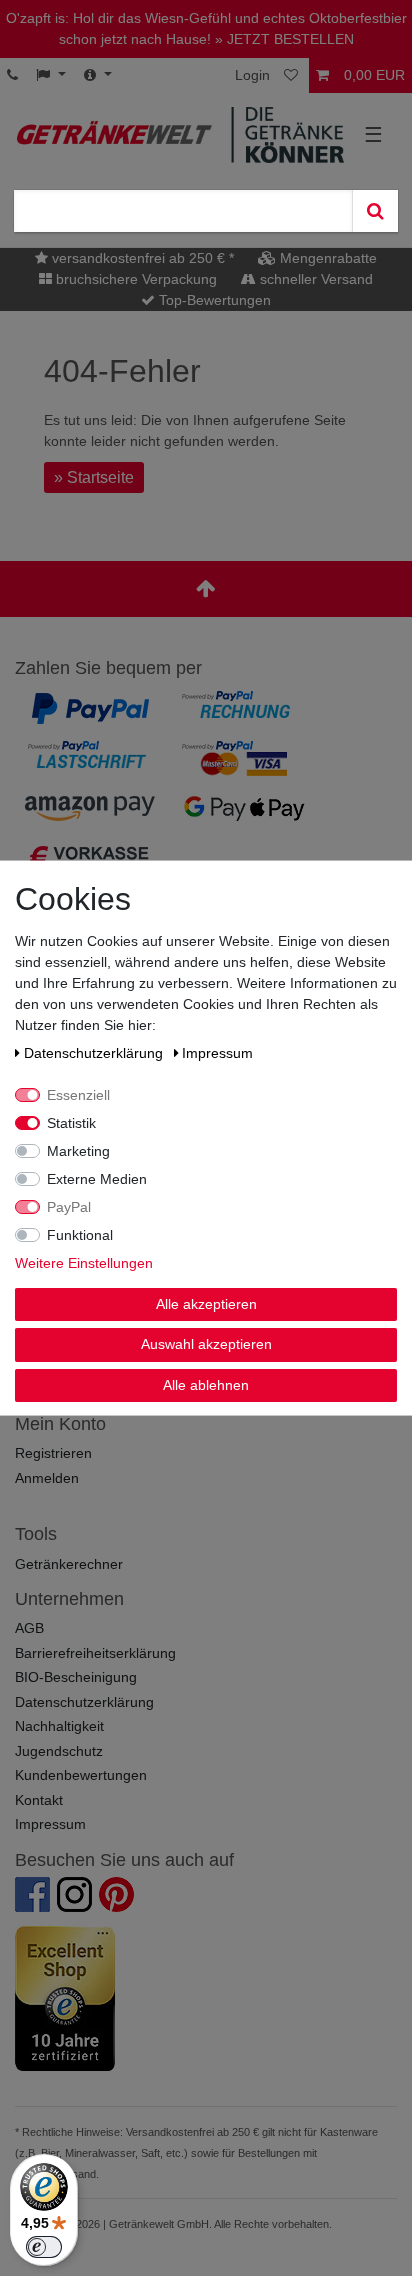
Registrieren (53, 1453)
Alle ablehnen (206, 1384)
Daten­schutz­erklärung (95, 1052)
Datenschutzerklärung (84, 1702)
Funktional (80, 1234)
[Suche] (375, 211)
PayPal (69, 1206)
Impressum (50, 1824)
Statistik (71, 1122)
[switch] (44, 2247)
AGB (29, 1628)
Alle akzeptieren (206, 1303)
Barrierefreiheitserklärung (95, 1653)
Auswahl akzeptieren (206, 1344)
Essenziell (78, 1094)
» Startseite (94, 477)
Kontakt (39, 1800)
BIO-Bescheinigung (76, 1677)
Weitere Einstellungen (84, 1262)
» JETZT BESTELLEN (284, 39)
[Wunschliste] (293, 75)
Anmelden (47, 1478)
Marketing (78, 1150)
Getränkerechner (69, 1564)
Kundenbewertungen (81, 1775)
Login (252, 75)
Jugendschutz (59, 1751)
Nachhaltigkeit (59, 1726)
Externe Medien (97, 1178)
